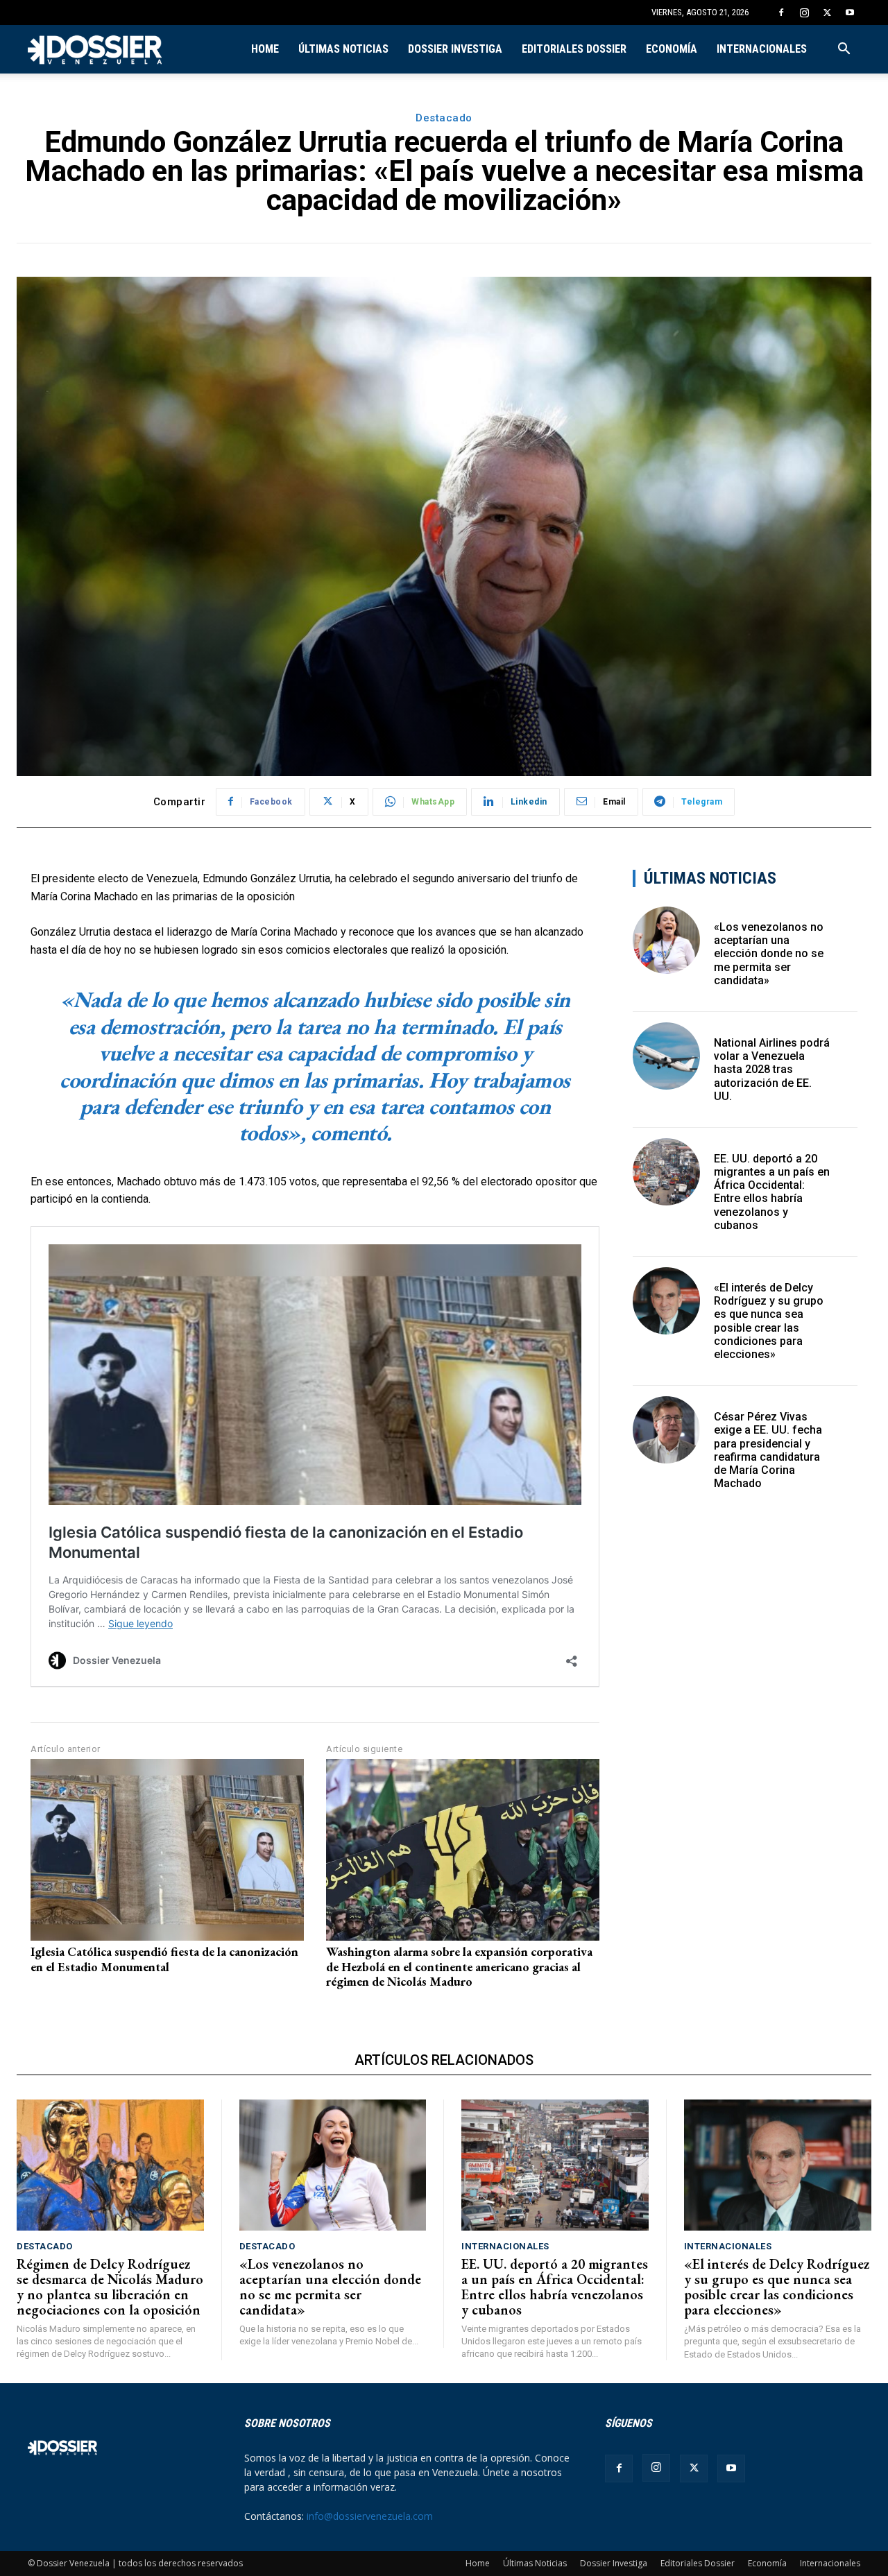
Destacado (444, 118)
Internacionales (762, 49)
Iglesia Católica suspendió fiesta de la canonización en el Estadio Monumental (164, 1959)
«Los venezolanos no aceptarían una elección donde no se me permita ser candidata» (769, 954)
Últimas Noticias (343, 49)
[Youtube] (850, 12)
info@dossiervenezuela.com (370, 2516)
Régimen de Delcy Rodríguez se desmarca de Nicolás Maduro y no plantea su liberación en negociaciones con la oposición (110, 2287)
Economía (672, 49)
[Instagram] (804, 12)
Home (265, 49)
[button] (844, 50)
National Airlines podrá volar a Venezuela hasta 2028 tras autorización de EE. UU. (772, 1070)
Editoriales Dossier (574, 49)
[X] (827, 12)
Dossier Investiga (455, 49)
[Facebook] (781, 12)
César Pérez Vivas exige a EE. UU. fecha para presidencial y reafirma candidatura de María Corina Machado (768, 1450)
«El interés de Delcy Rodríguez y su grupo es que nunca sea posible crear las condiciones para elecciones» (769, 1321)
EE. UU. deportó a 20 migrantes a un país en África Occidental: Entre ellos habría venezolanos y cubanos (772, 1192)
